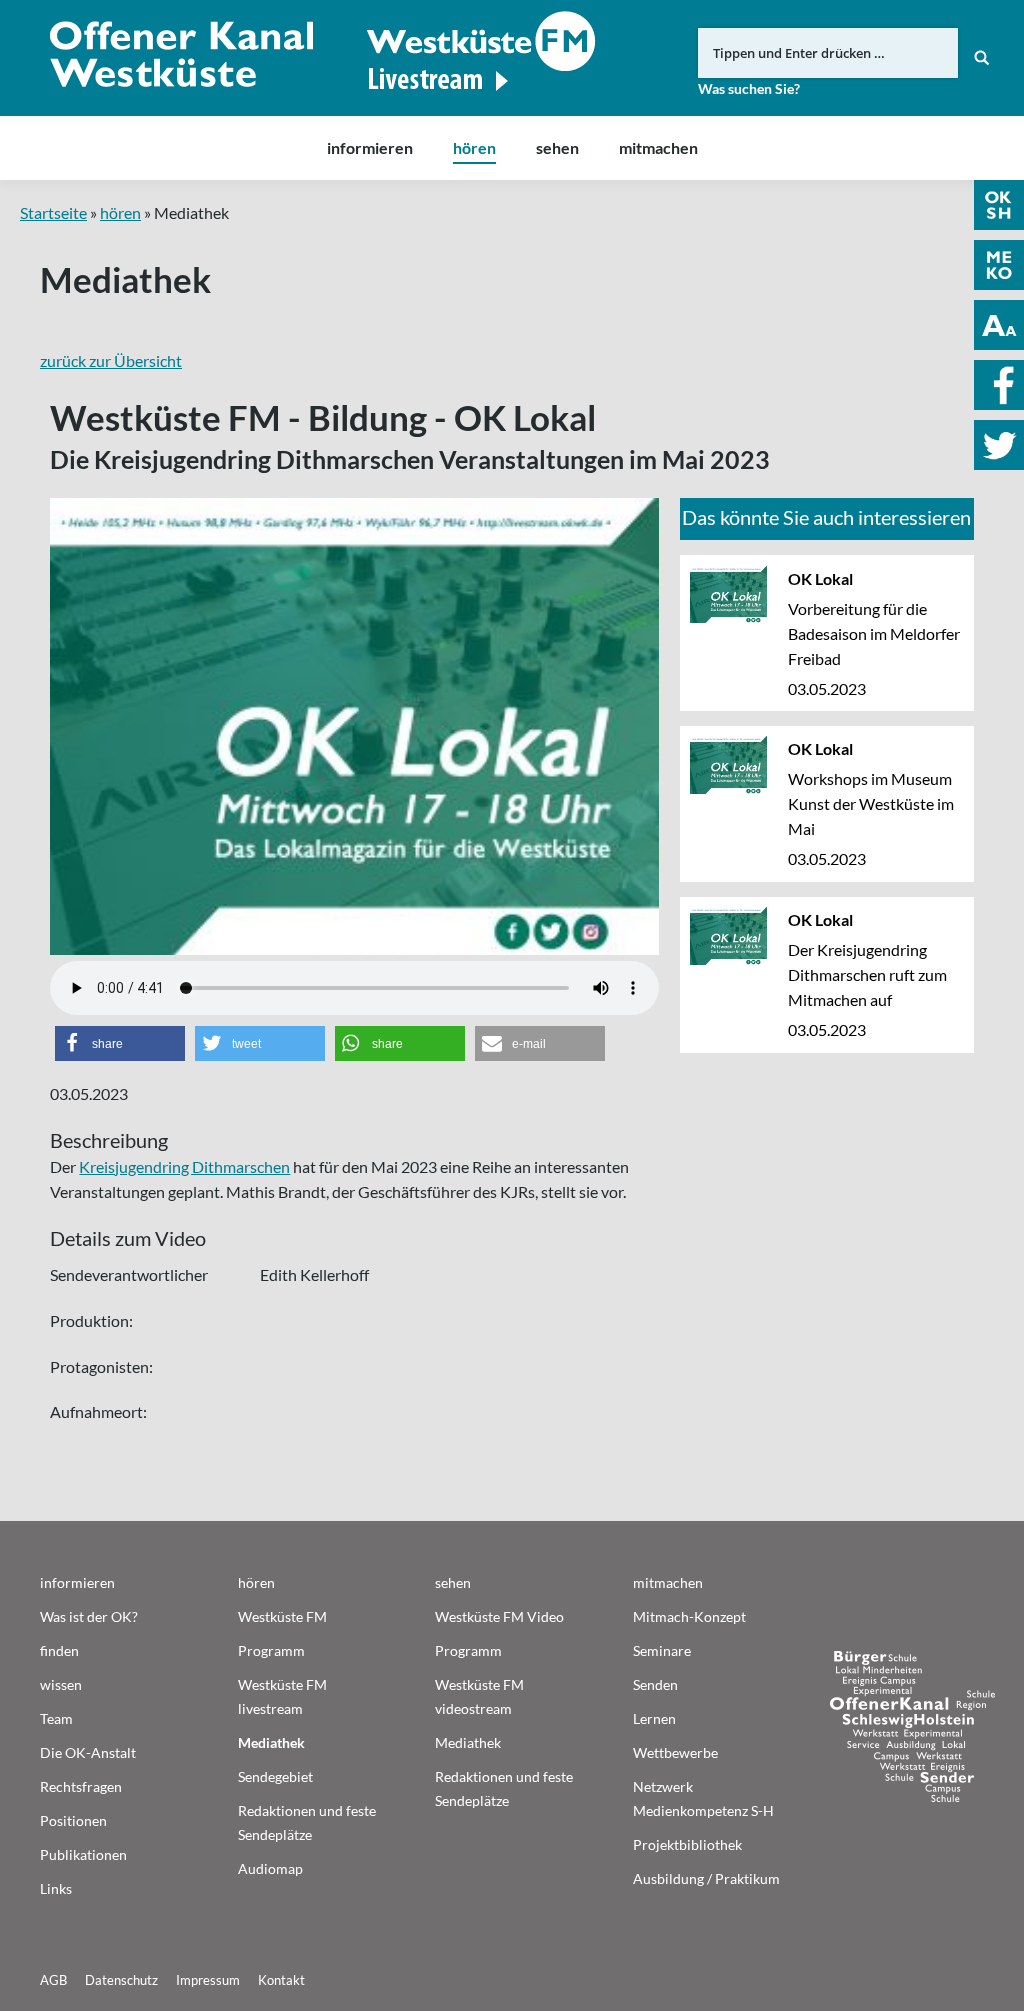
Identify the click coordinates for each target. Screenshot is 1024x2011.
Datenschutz (121, 1980)
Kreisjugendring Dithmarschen (184, 1166)
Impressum (208, 1980)
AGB (53, 1980)
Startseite (53, 212)
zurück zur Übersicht (111, 360)
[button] (120, 1043)
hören (120, 212)
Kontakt (281, 1980)
